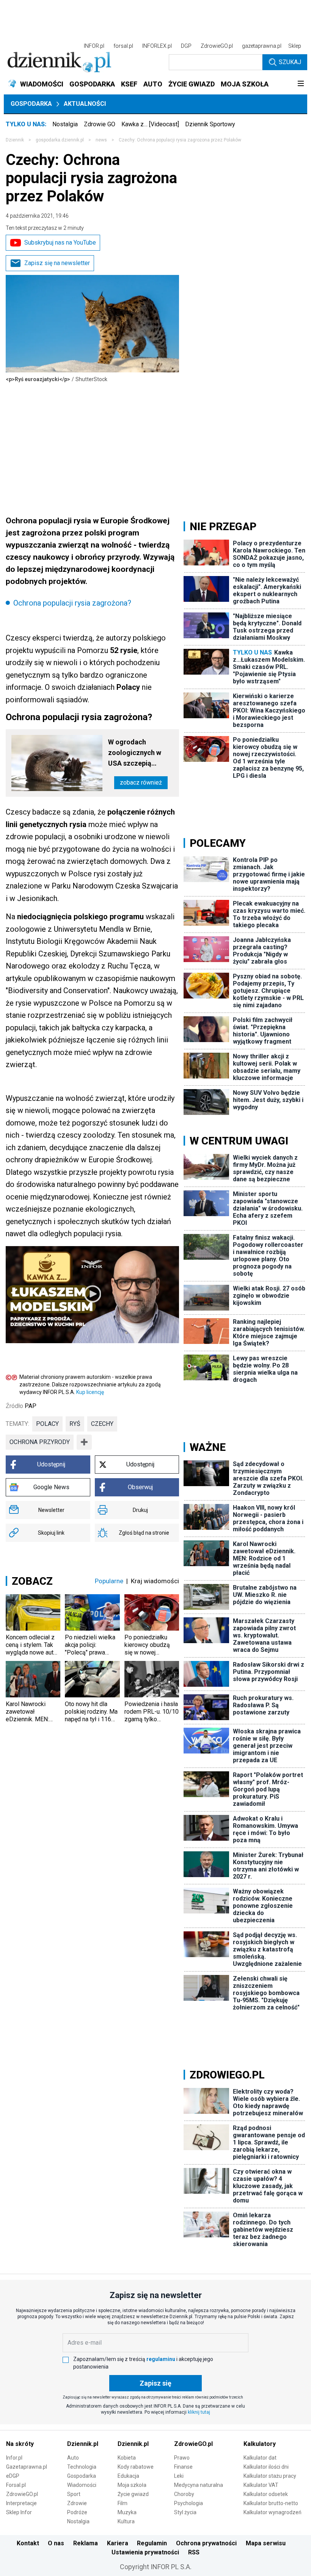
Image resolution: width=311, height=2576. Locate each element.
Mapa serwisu (266, 2543)
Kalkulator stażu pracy (270, 2476)
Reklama (86, 2543)
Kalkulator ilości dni (266, 2467)
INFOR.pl (94, 46)
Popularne (109, 1581)
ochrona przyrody (40, 1442)
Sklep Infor (19, 2512)
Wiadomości (82, 2485)
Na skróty (20, 2444)
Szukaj (290, 62)
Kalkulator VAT (261, 2485)
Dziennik (15, 140)
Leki (179, 2476)
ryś (75, 1424)
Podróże (77, 2512)
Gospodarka (31, 104)
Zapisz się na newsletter (57, 263)
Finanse (183, 2467)
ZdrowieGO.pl (217, 46)
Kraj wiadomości (155, 1581)
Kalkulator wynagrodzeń (273, 2512)
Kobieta (127, 2458)
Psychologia (188, 2503)
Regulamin (152, 2543)
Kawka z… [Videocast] (150, 124)
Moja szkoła (132, 2485)
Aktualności (85, 104)
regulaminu (161, 2359)
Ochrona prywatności (206, 2543)
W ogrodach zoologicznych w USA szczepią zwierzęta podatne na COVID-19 (137, 753)
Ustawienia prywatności (145, 2552)
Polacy (47, 1424)
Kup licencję (90, 1392)
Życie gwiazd (133, 2494)
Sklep (295, 46)
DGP (186, 46)
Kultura (126, 2521)
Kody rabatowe (136, 2467)
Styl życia (185, 2512)
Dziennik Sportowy (210, 124)
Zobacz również (141, 783)
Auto (73, 2458)
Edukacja (128, 2476)
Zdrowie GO (100, 124)
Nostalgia (65, 124)
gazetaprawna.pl (262, 46)
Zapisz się (155, 2383)
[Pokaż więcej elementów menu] (301, 84)
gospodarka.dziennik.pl (60, 140)
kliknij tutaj (199, 2412)
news (101, 140)
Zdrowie (77, 2503)
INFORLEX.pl (157, 46)
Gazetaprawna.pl (27, 2467)
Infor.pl (14, 2458)
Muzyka (127, 2512)
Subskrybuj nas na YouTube (60, 243)
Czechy (102, 1424)
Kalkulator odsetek (266, 2494)
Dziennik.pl (83, 2444)
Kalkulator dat (260, 2458)
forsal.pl (123, 46)
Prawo (182, 2458)
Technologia (82, 2467)
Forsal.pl (16, 2485)
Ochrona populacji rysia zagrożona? (72, 603)
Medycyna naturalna (199, 2485)
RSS (194, 2552)
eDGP (13, 2476)
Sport (74, 2494)
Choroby (184, 2494)
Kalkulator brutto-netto (271, 2503)
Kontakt (28, 2543)
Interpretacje (21, 2503)
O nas (56, 2543)
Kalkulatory (260, 2444)
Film (123, 2503)
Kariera (118, 2543)
